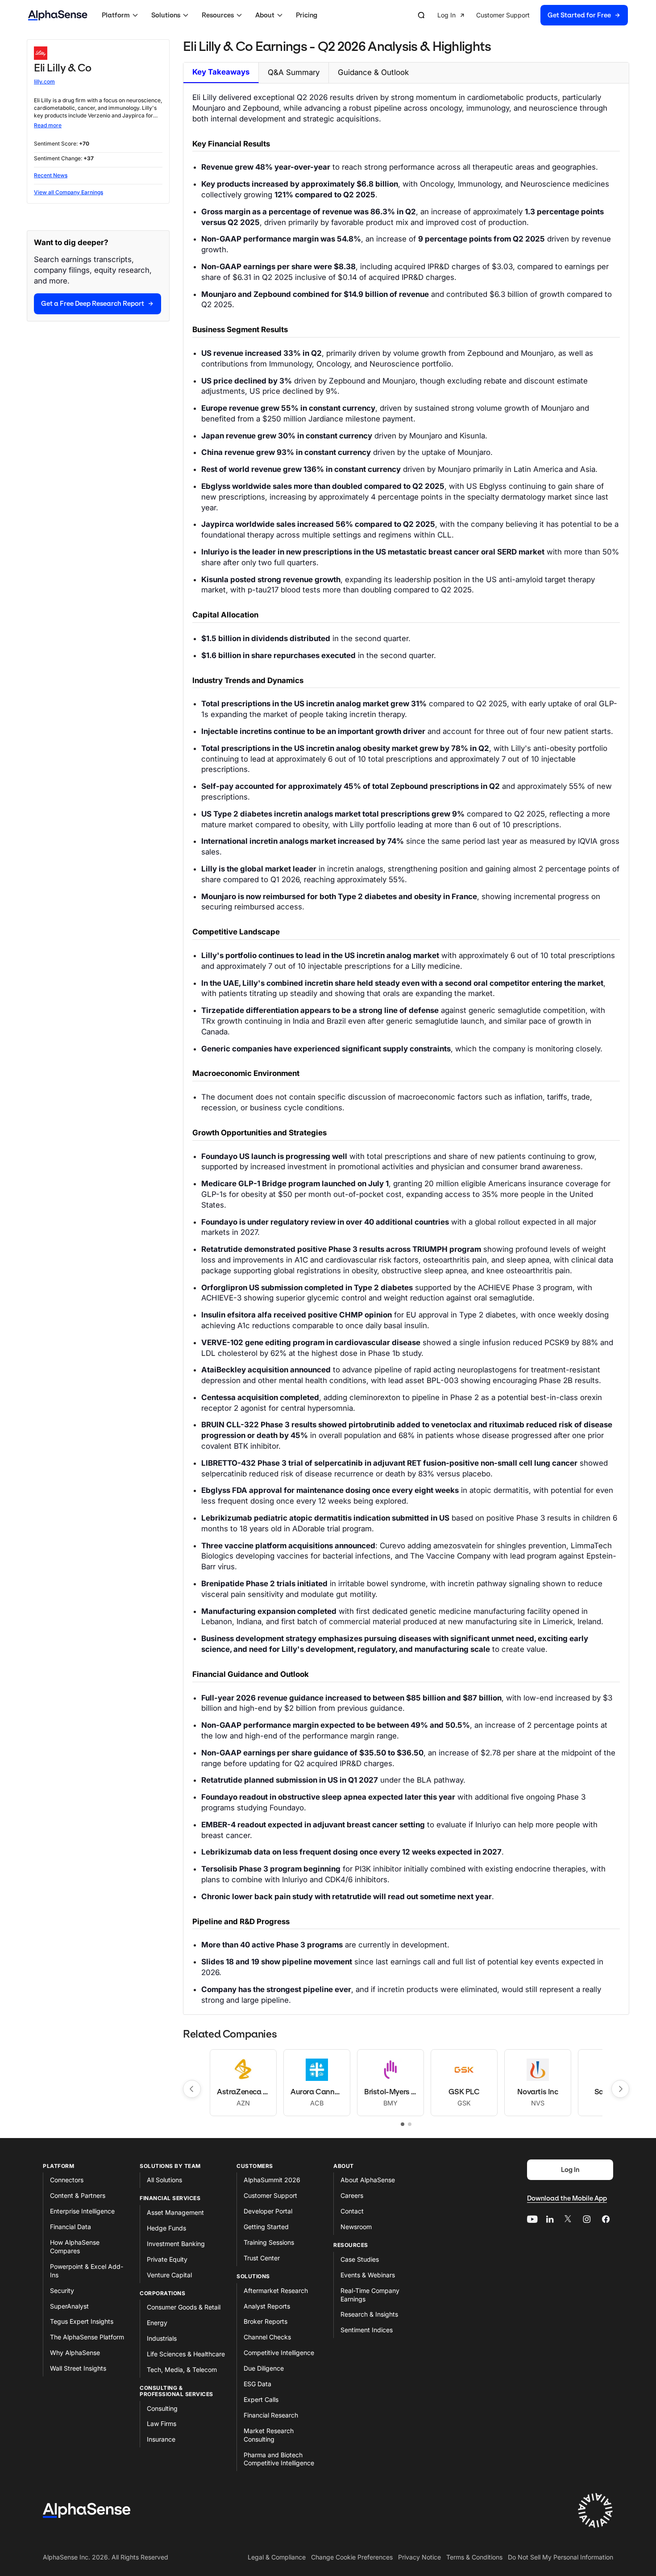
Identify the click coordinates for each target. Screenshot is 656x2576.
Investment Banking (176, 2244)
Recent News (51, 175)
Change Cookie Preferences (352, 2557)
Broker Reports (266, 2321)
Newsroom (356, 2227)
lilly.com (44, 81)
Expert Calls (261, 2399)
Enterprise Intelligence (82, 2211)
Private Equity (167, 2259)
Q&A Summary (294, 72)
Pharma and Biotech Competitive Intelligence (279, 2459)
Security (62, 2290)
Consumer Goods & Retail (184, 2307)
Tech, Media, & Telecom (182, 2370)
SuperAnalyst (69, 2306)
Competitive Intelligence (279, 2353)
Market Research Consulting (269, 2435)
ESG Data (257, 2384)
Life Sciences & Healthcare (186, 2354)
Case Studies (360, 2259)
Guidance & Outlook (373, 72)
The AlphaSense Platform (87, 2337)
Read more (48, 125)
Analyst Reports (267, 2306)
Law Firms (162, 2424)
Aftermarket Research (276, 2290)
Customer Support (270, 2195)
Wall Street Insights (78, 2368)
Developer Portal (268, 2211)
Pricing (307, 15)
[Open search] (421, 15)
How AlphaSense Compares (75, 2247)
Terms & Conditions (474, 2557)
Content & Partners (78, 2195)
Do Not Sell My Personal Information (561, 2557)
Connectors (67, 2180)
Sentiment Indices (367, 2330)
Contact (352, 2211)
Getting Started (266, 2227)
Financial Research (271, 2415)
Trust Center (262, 2258)
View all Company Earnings (69, 192)
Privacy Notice (419, 2557)
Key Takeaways (221, 72)
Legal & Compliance (277, 2557)
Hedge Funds (166, 2228)
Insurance (161, 2439)
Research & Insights (369, 2314)
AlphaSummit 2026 (272, 2180)
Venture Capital (169, 2275)
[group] (533, 15)
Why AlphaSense (75, 2353)
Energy (157, 2323)
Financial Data (71, 2227)
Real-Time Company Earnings (370, 2295)
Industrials (162, 2338)
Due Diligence (264, 2368)
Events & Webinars (368, 2275)
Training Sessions (269, 2242)
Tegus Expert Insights (82, 2321)
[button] (121, 15)
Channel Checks (267, 2337)
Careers (352, 2195)
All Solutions (164, 2180)
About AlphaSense (368, 2180)
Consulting (162, 2408)
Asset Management (175, 2212)
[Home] (58, 15)
